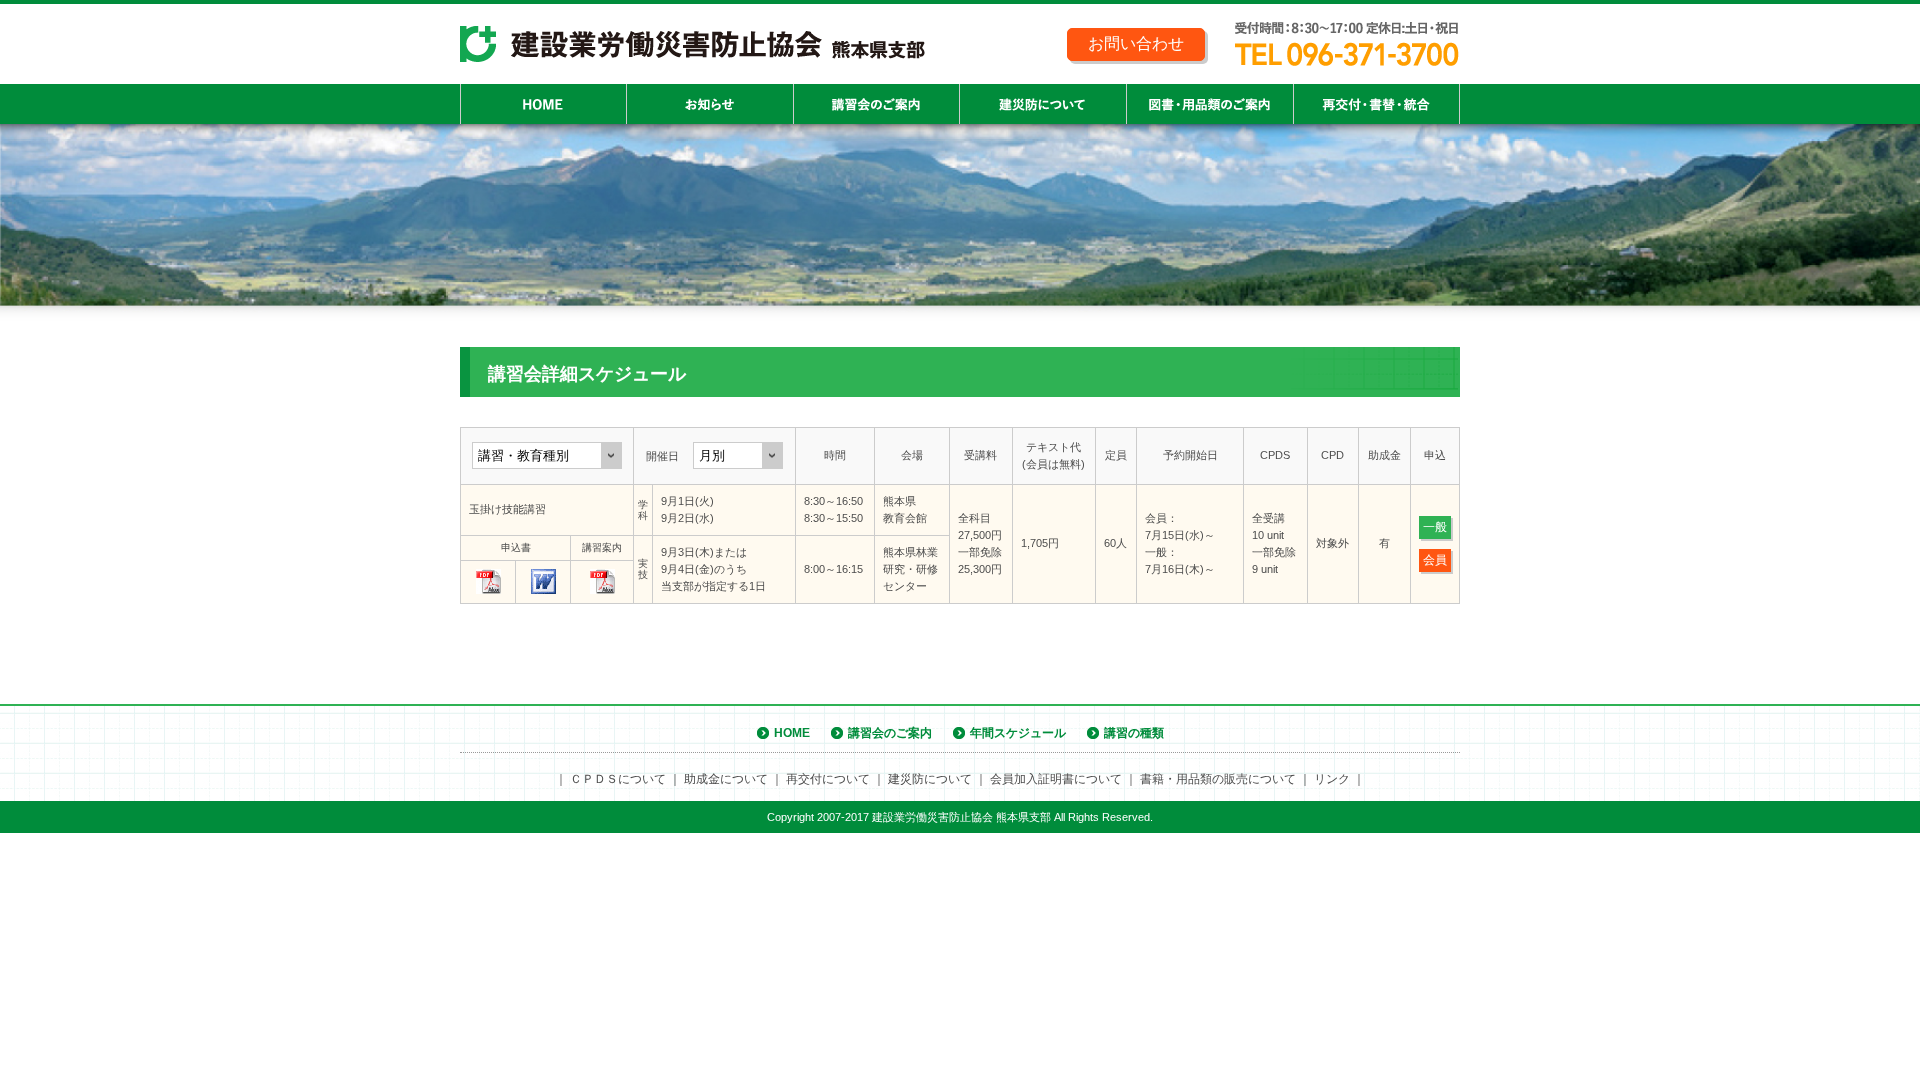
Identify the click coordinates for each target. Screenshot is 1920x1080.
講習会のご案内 (890, 733)
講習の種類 (1134, 733)
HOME (792, 733)
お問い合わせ (1136, 43)
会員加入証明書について (1056, 779)
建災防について (930, 779)
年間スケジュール (1018, 733)
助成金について (726, 779)
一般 (1435, 527)
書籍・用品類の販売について (1218, 779)
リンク (1332, 779)
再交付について (828, 779)
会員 (1435, 560)
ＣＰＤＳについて (618, 779)
